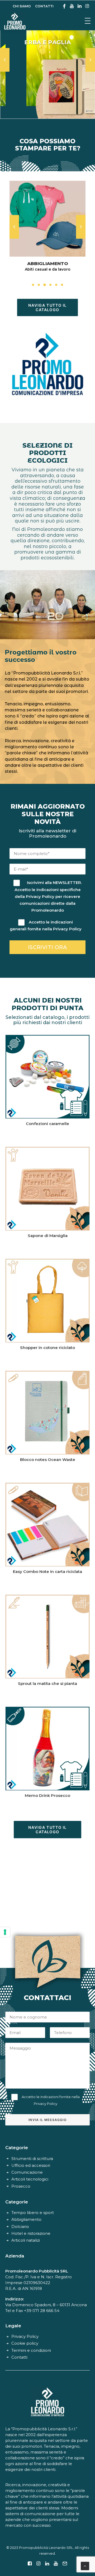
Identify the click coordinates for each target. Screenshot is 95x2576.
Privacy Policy (40, 896)
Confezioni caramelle (47, 1124)
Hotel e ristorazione (31, 2233)
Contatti (19, 2357)
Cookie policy (25, 2343)
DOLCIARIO (47, 263)
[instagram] (87, 6)
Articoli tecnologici (30, 2179)
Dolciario (20, 2226)
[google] (64, 6)
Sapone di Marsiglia (48, 1236)
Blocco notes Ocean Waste (48, 1460)
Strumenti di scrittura (32, 2159)
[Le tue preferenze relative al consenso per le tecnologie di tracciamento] (5, 1932)
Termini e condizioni (31, 2350)
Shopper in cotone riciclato (47, 1348)
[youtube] (72, 6)
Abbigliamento (26, 2219)
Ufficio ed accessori (31, 2165)
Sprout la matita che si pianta (47, 1683)
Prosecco (21, 2186)
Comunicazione (27, 2172)
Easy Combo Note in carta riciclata (47, 1571)
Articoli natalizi (26, 2240)
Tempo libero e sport (33, 2213)
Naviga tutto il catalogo (48, 307)
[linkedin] (80, 6)
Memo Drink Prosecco (47, 1795)
